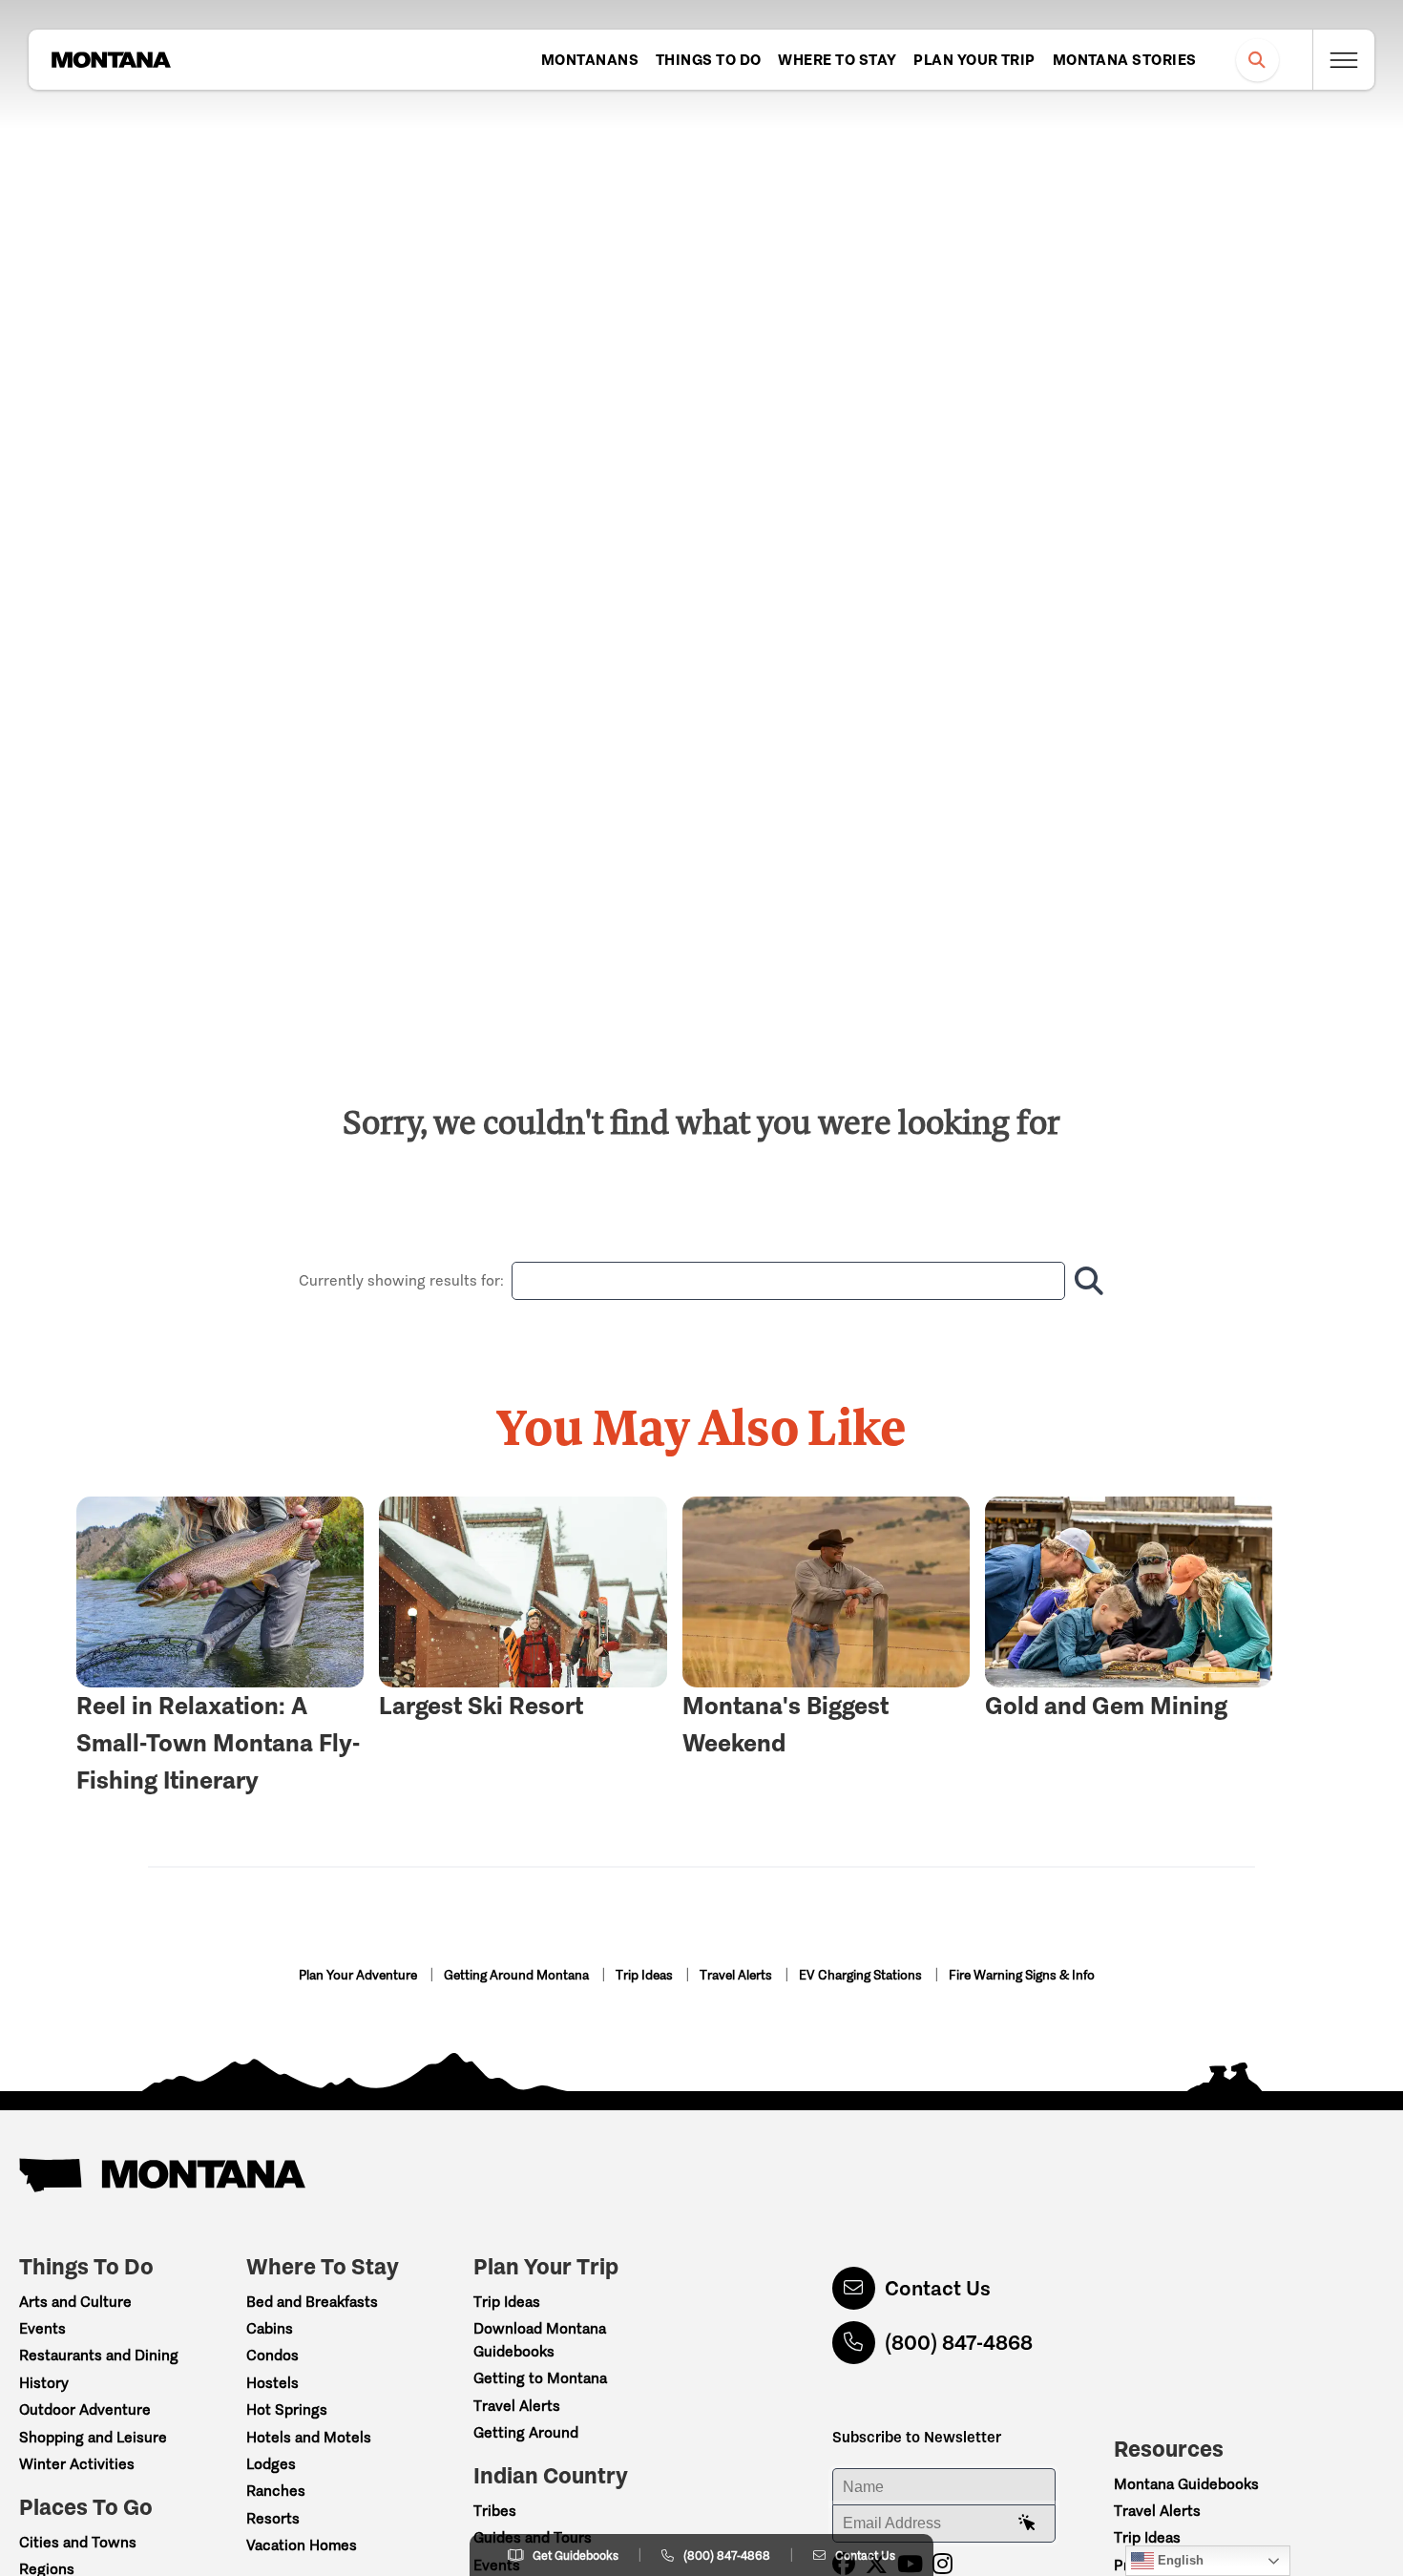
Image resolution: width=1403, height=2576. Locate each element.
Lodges (271, 2464)
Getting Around (526, 2432)
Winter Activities (77, 2464)
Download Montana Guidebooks (540, 2340)
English (1179, 2560)
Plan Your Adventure (359, 1975)
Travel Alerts (737, 1975)
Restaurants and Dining (99, 2355)
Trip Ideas (646, 1975)
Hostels (272, 2383)
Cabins (270, 2328)
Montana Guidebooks (1186, 2484)
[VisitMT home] (111, 60)
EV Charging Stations (862, 1975)
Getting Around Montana (518, 1975)
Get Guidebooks (576, 2555)
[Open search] (1257, 60)
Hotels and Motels (309, 2437)
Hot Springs (287, 2409)
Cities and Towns (78, 2542)
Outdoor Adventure (85, 2409)
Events (42, 2328)
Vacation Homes (302, 2545)
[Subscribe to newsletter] (1027, 2524)
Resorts (273, 2518)
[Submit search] (1085, 1281)
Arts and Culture (75, 2302)
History (44, 2383)
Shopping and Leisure (93, 2437)
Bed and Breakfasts (312, 2302)
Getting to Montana (540, 2378)
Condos (272, 2355)
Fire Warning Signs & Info (1022, 1975)
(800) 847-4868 (959, 2343)
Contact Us (938, 2288)
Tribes (495, 2511)
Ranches (276, 2491)
